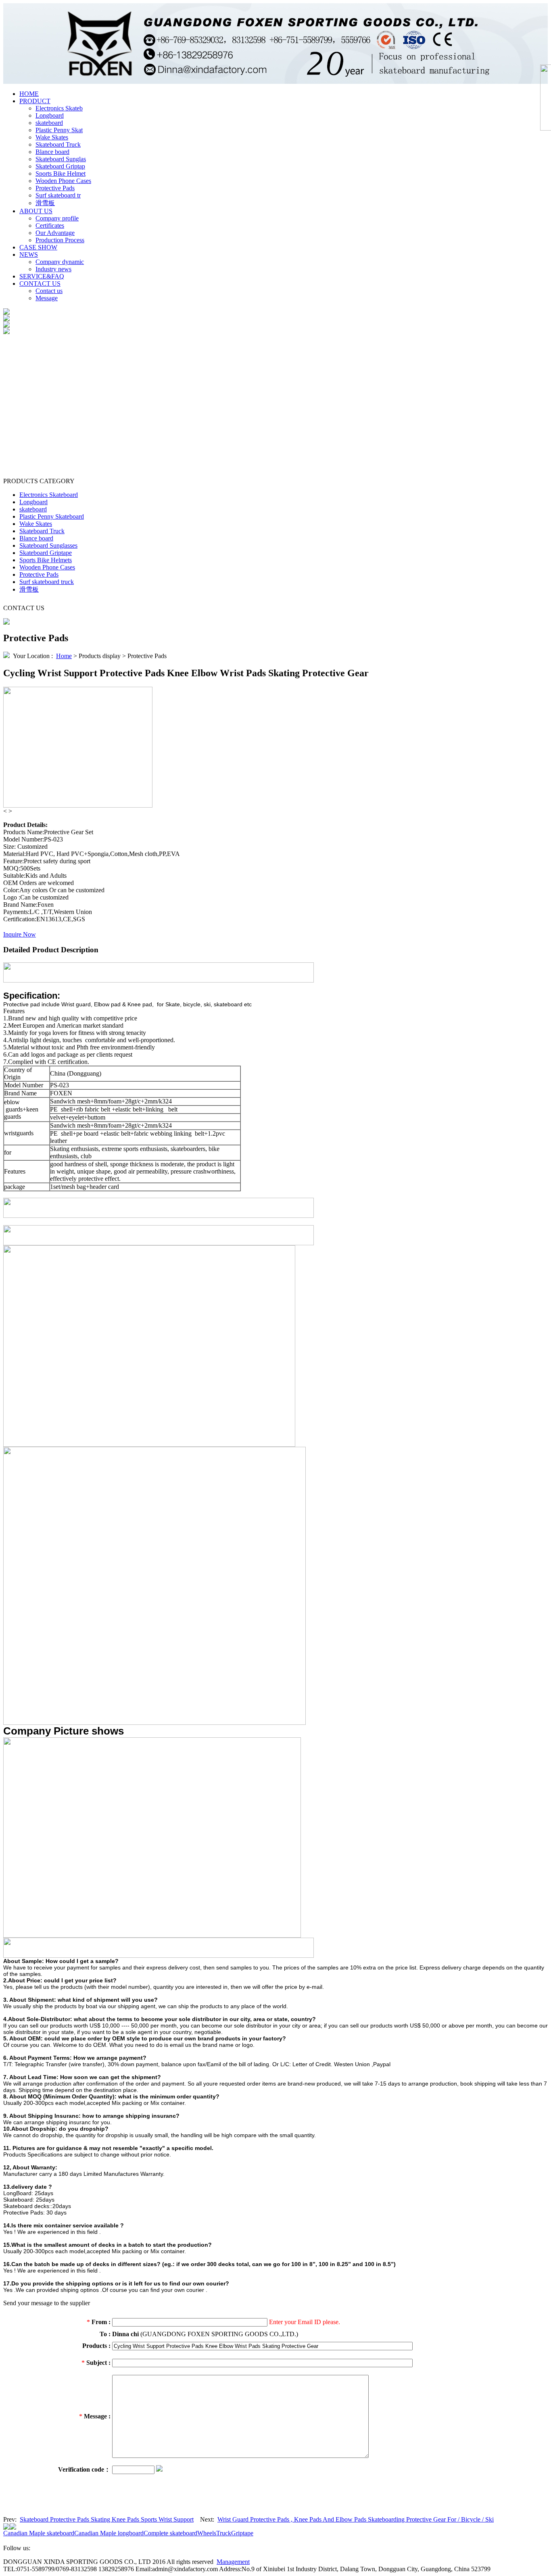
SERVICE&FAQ (42, 276)
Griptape (242, 2533)
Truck (224, 2533)
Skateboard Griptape (46, 553)
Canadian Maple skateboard (39, 2533)
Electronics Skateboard (49, 495)
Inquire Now (20, 934)
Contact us (49, 291)
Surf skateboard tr (58, 195)
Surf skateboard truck (47, 582)
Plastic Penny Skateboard (52, 516)
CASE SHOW (38, 247)
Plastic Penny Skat (59, 130)
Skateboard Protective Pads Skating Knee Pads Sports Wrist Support (107, 2519)
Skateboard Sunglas (61, 159)
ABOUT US (36, 211)
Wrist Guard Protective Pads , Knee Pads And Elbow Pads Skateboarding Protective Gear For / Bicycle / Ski (356, 2519)
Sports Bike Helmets (46, 560)
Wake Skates (52, 137)
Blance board (52, 152)
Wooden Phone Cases (63, 181)
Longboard (50, 115)
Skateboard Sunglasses (48, 545)
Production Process (60, 240)
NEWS (29, 254)
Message (47, 298)
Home (64, 656)
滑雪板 (45, 203)
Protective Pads (55, 188)
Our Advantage (55, 233)
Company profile (57, 218)
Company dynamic (60, 262)
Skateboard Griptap (60, 166)
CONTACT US (40, 284)
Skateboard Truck (58, 144)
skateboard (49, 123)
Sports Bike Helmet (61, 173)
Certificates (50, 225)
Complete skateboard (170, 2533)
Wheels (207, 2533)
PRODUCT (35, 101)
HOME (29, 94)
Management (233, 2562)
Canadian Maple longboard (109, 2533)
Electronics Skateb (59, 108)
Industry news (53, 269)
